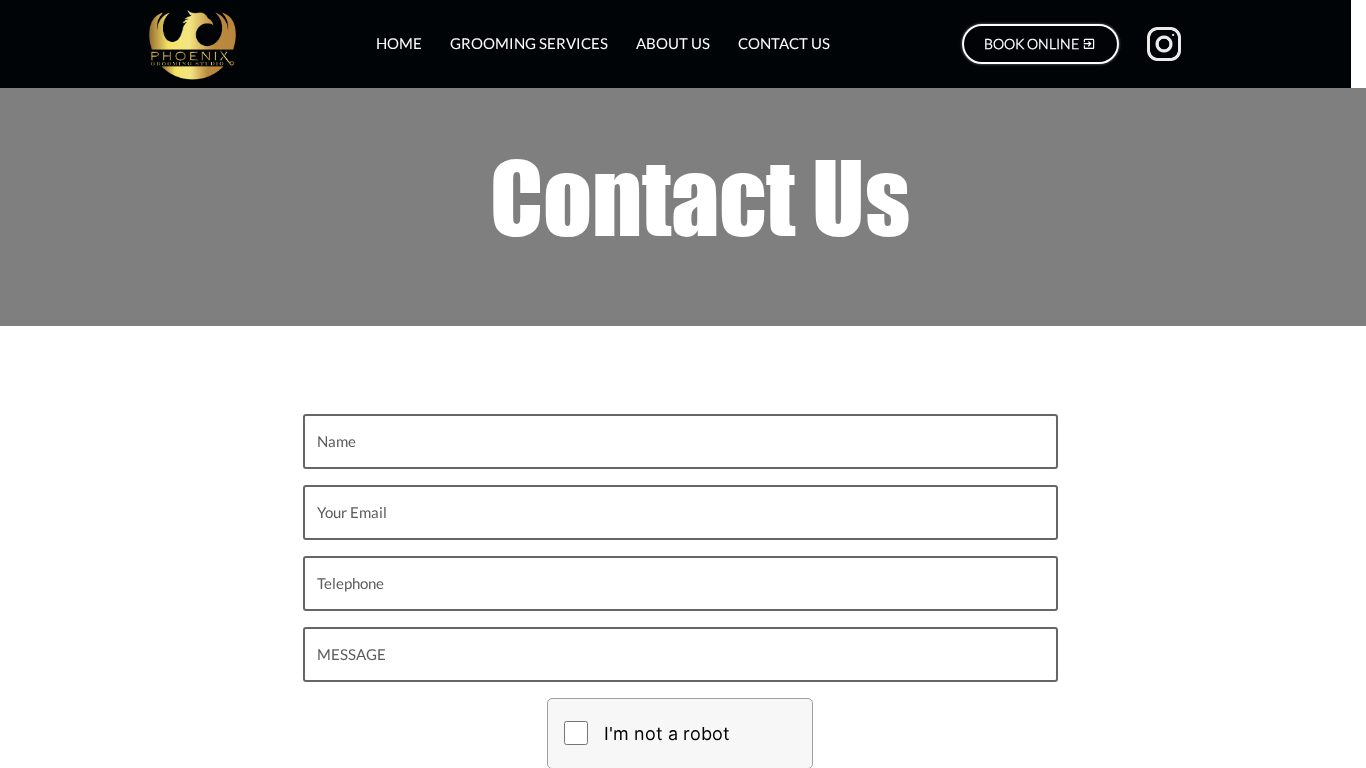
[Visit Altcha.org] (771, 733)
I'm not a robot (667, 733)
